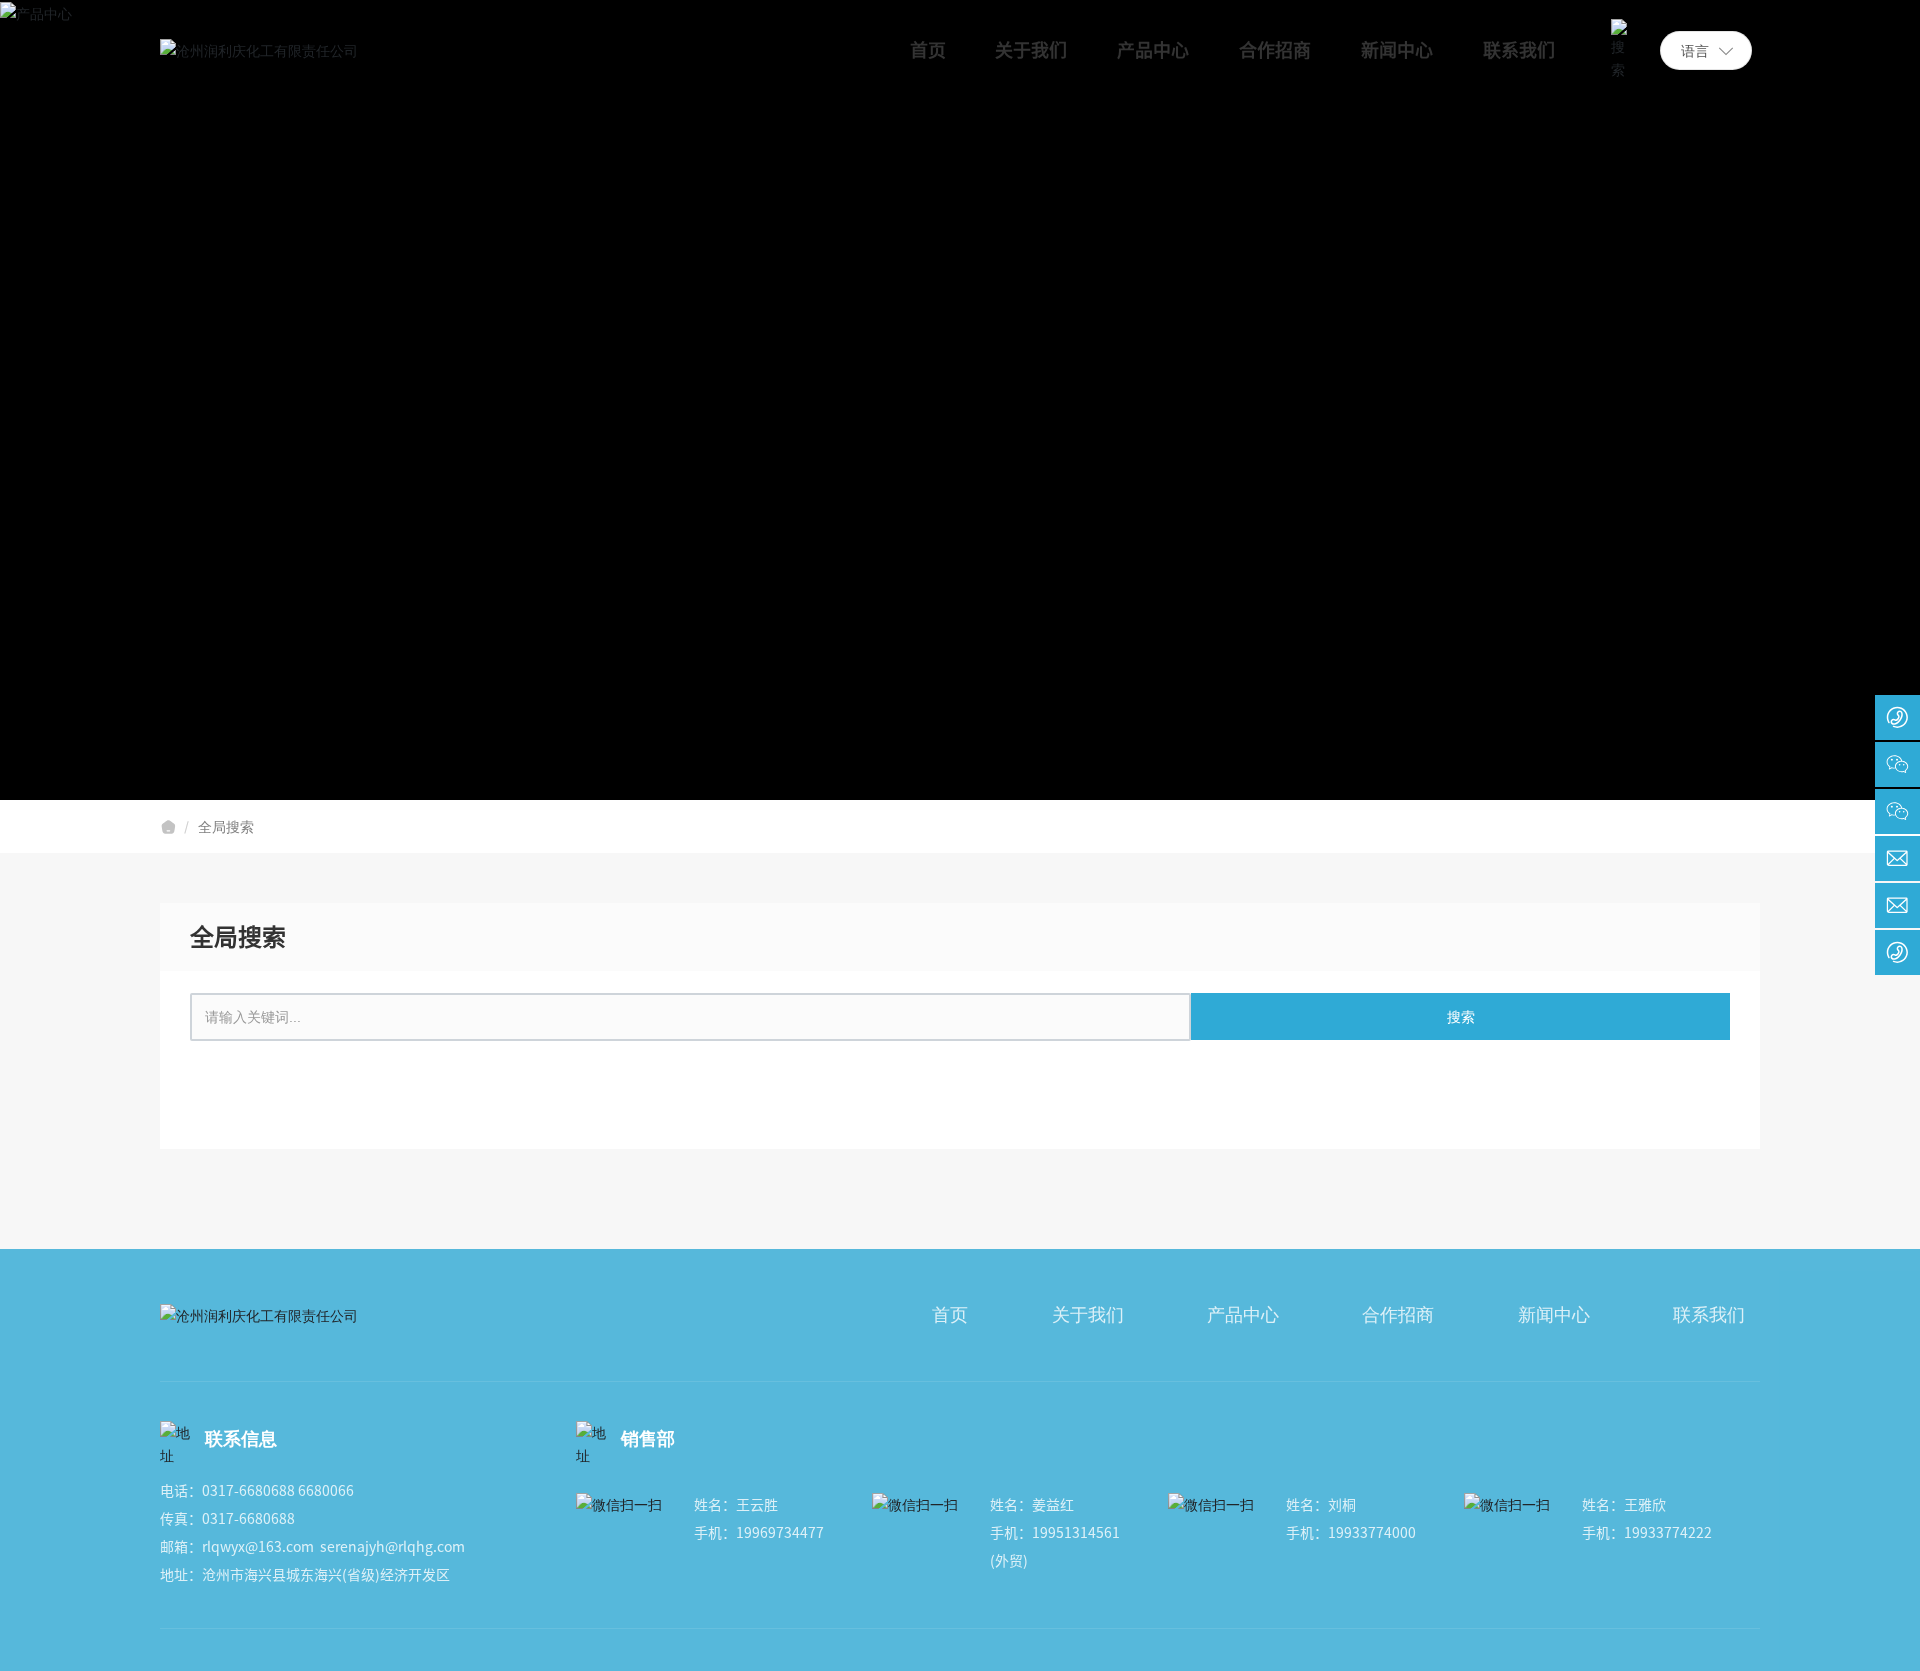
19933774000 (1372, 1533)
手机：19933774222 (1647, 1533)
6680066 (326, 1491)
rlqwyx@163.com (258, 1547)
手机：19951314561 (1055, 1533)
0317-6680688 (248, 1491)
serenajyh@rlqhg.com (392, 1547)
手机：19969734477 (759, 1533)
